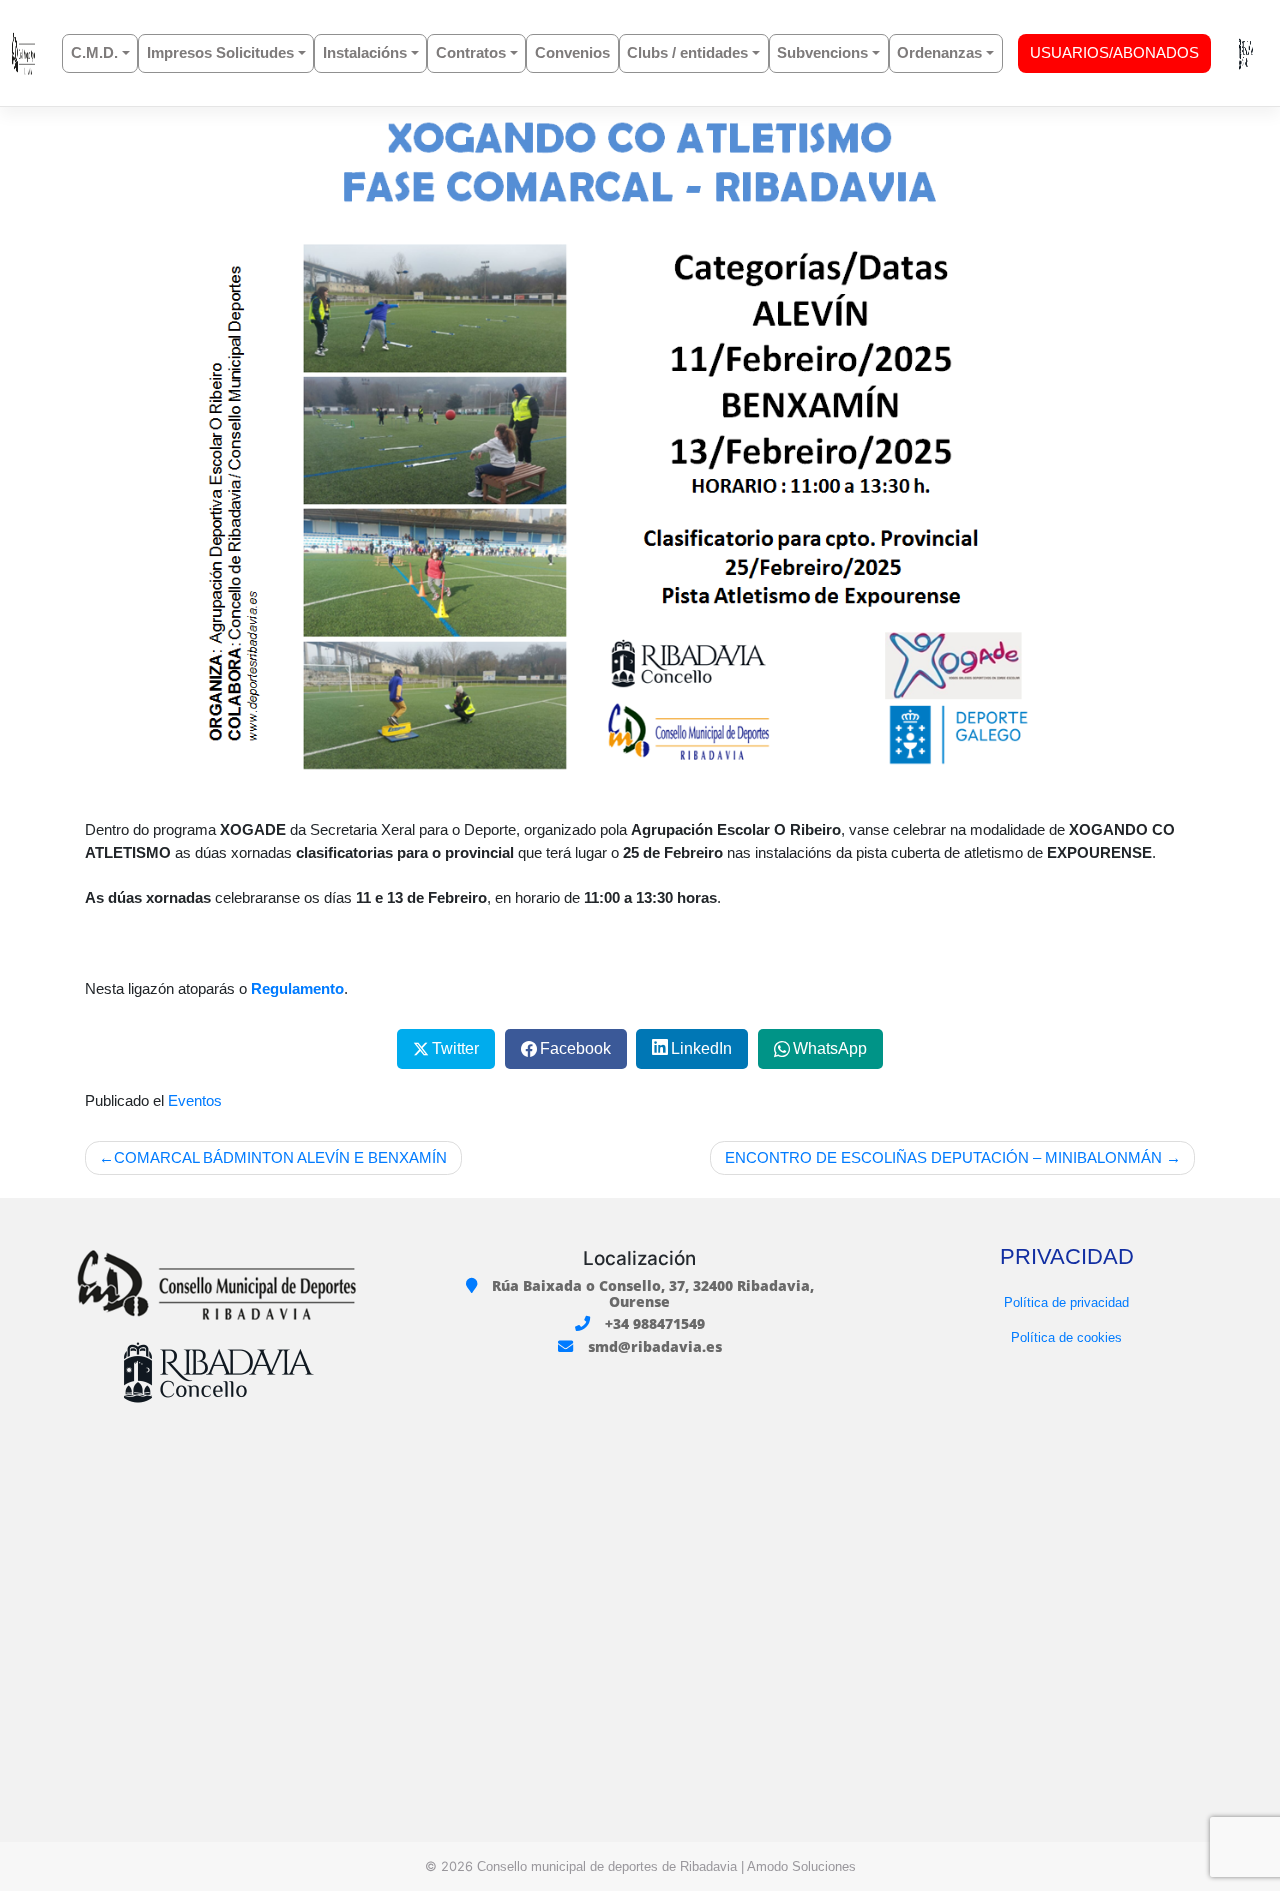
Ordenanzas (939, 52)
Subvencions (822, 52)
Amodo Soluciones (801, 1866)
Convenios (572, 52)
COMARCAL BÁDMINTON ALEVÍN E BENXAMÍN (280, 1157)
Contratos (471, 52)
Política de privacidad (1066, 1302)
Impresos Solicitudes (220, 52)
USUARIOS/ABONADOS (1114, 52)
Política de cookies (1066, 1337)
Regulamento (297, 988)
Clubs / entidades (687, 52)
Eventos (195, 1100)
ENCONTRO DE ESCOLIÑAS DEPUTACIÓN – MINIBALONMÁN (943, 1157)
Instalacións (365, 52)
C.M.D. (94, 52)
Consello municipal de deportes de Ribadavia (607, 1866)
